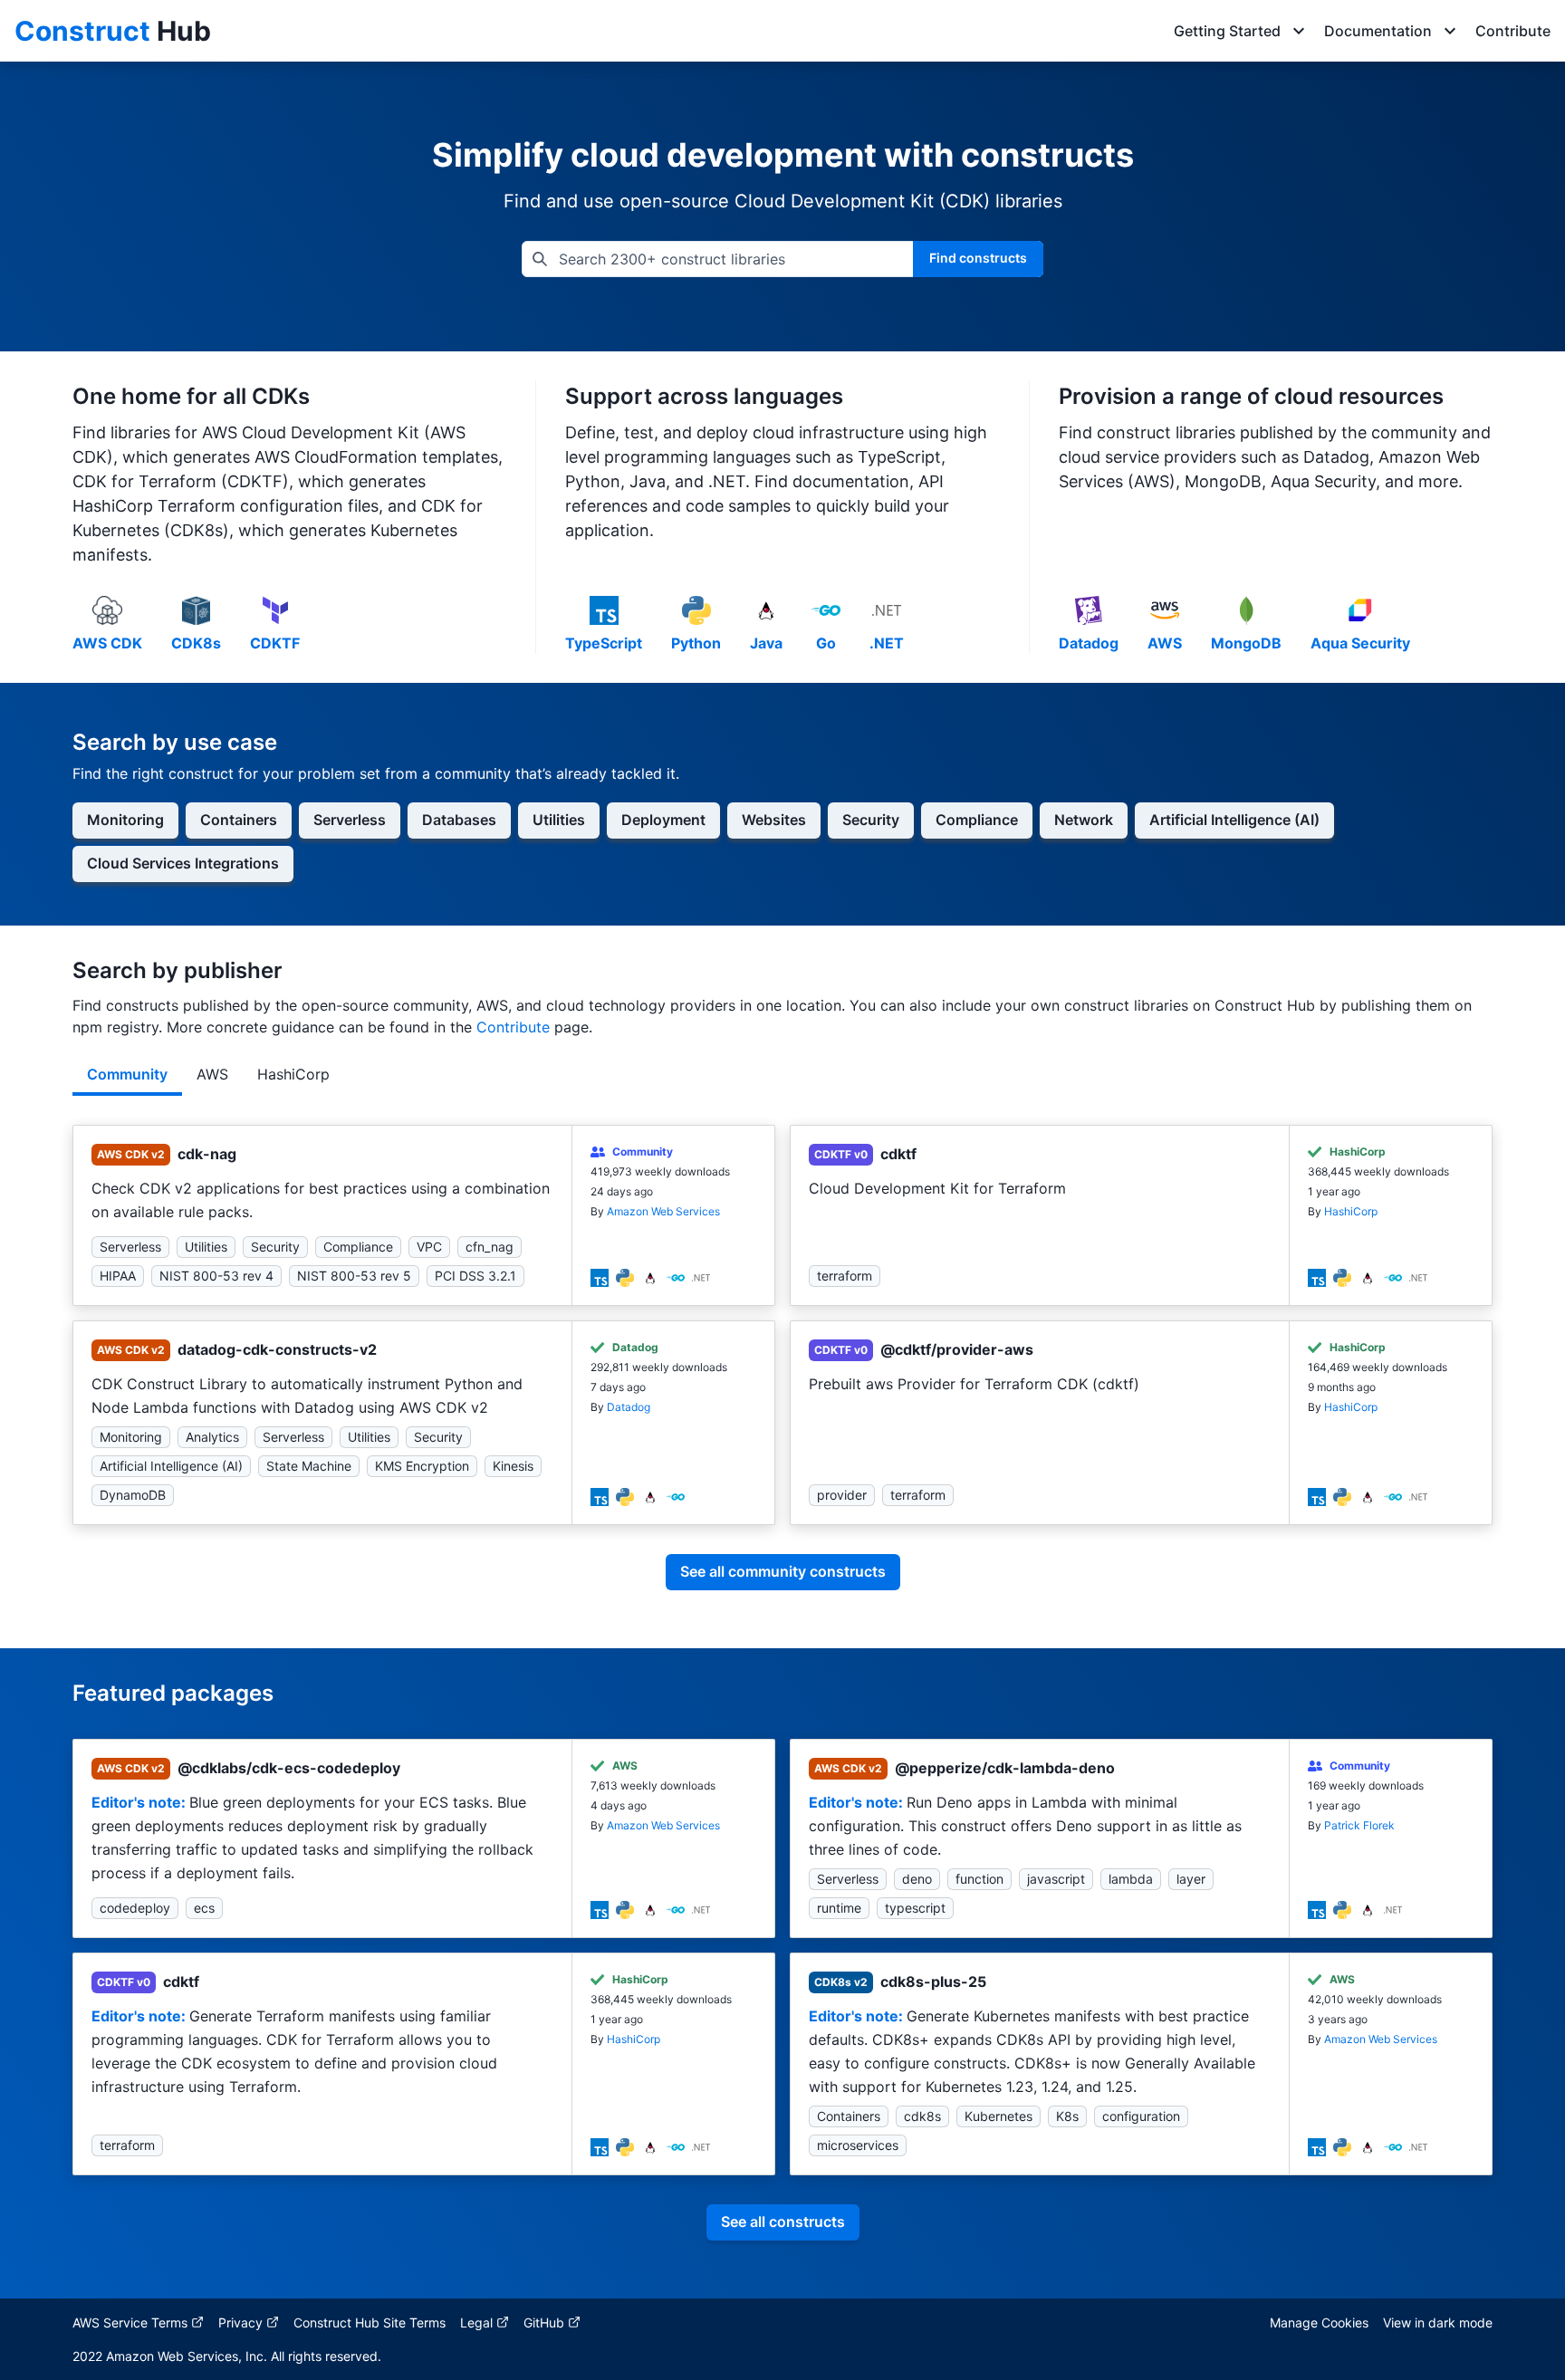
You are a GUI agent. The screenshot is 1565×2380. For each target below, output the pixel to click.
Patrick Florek (1359, 1825)
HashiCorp (1351, 1211)
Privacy (240, 2322)
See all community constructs (783, 1571)
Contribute (1513, 31)
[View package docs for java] (650, 1276)
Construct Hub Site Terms (370, 2322)
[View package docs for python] (625, 1276)
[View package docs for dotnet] (701, 1276)
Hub (113, 31)
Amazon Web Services (663, 1211)
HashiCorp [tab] (293, 1074)
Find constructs (978, 258)
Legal (476, 2322)
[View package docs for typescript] (600, 1276)
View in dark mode (1438, 2322)
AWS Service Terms (130, 2322)
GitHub (544, 2322)
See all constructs (783, 2222)
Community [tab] (127, 1074)
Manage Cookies (1319, 2322)
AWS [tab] (212, 1074)
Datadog (629, 1407)
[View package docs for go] (676, 1276)
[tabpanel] (782, 1372)
